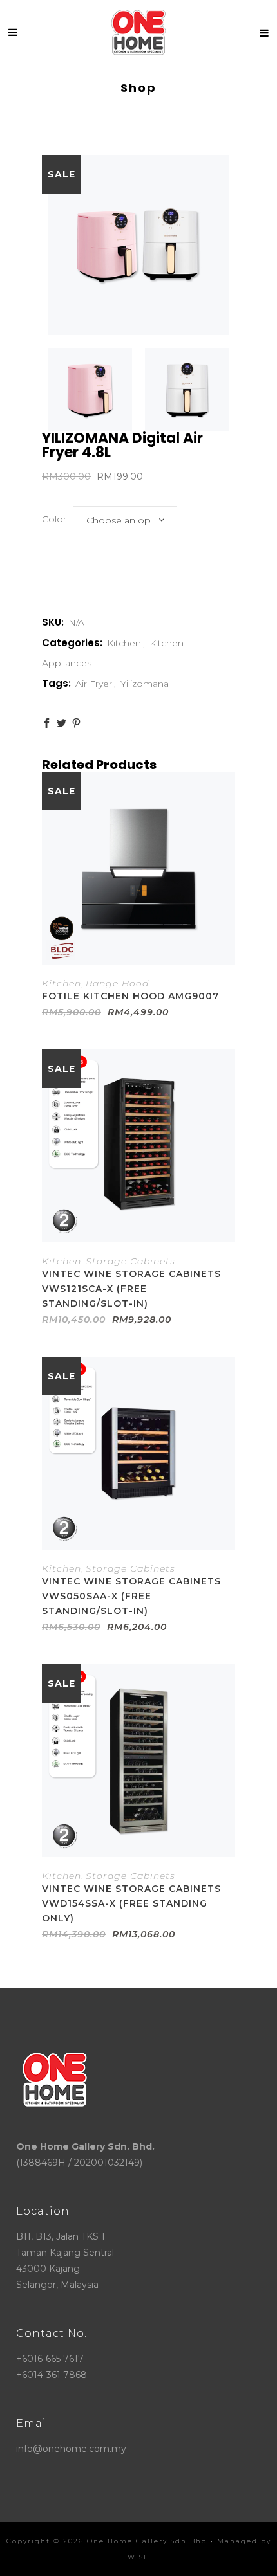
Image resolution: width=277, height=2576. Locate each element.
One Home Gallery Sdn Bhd (147, 2541)
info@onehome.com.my (71, 2449)
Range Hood (117, 983)
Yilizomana (145, 684)
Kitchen (124, 643)
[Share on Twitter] (62, 723)
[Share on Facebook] (47, 723)
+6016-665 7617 (50, 2359)
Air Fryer (94, 684)
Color (54, 519)
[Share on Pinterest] (76, 723)
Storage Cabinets (130, 1261)
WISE (138, 2557)
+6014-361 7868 (52, 2375)
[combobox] (125, 520)
